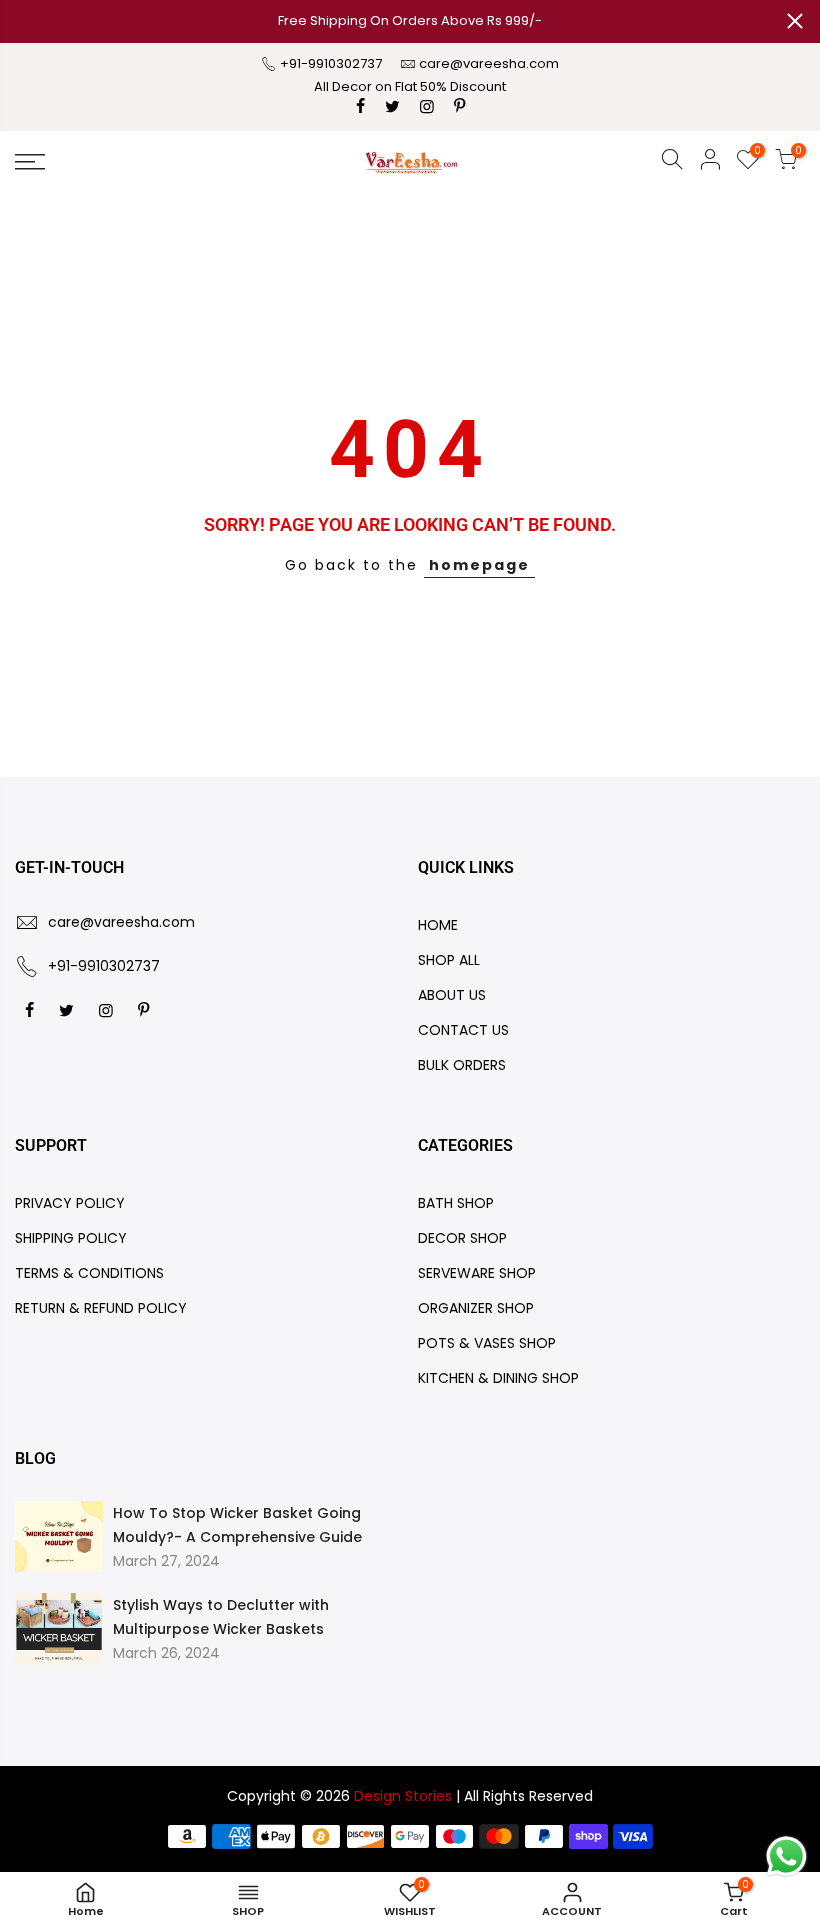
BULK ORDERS (462, 1065)
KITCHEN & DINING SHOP (498, 1378)
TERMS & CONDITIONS (89, 1273)
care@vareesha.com (489, 63)
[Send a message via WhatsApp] (786, 1856)
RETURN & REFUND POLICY (101, 1308)
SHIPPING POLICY (71, 1238)
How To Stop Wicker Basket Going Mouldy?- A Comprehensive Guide (237, 1525)
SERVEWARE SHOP (477, 1273)
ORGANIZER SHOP (476, 1308)
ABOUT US (452, 995)
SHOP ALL (449, 960)
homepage (479, 565)
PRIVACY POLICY (70, 1203)
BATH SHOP (456, 1203)
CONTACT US (463, 1030)
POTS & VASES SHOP (487, 1343)
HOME (438, 925)
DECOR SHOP (462, 1238)
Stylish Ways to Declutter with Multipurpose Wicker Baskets (221, 1617)
